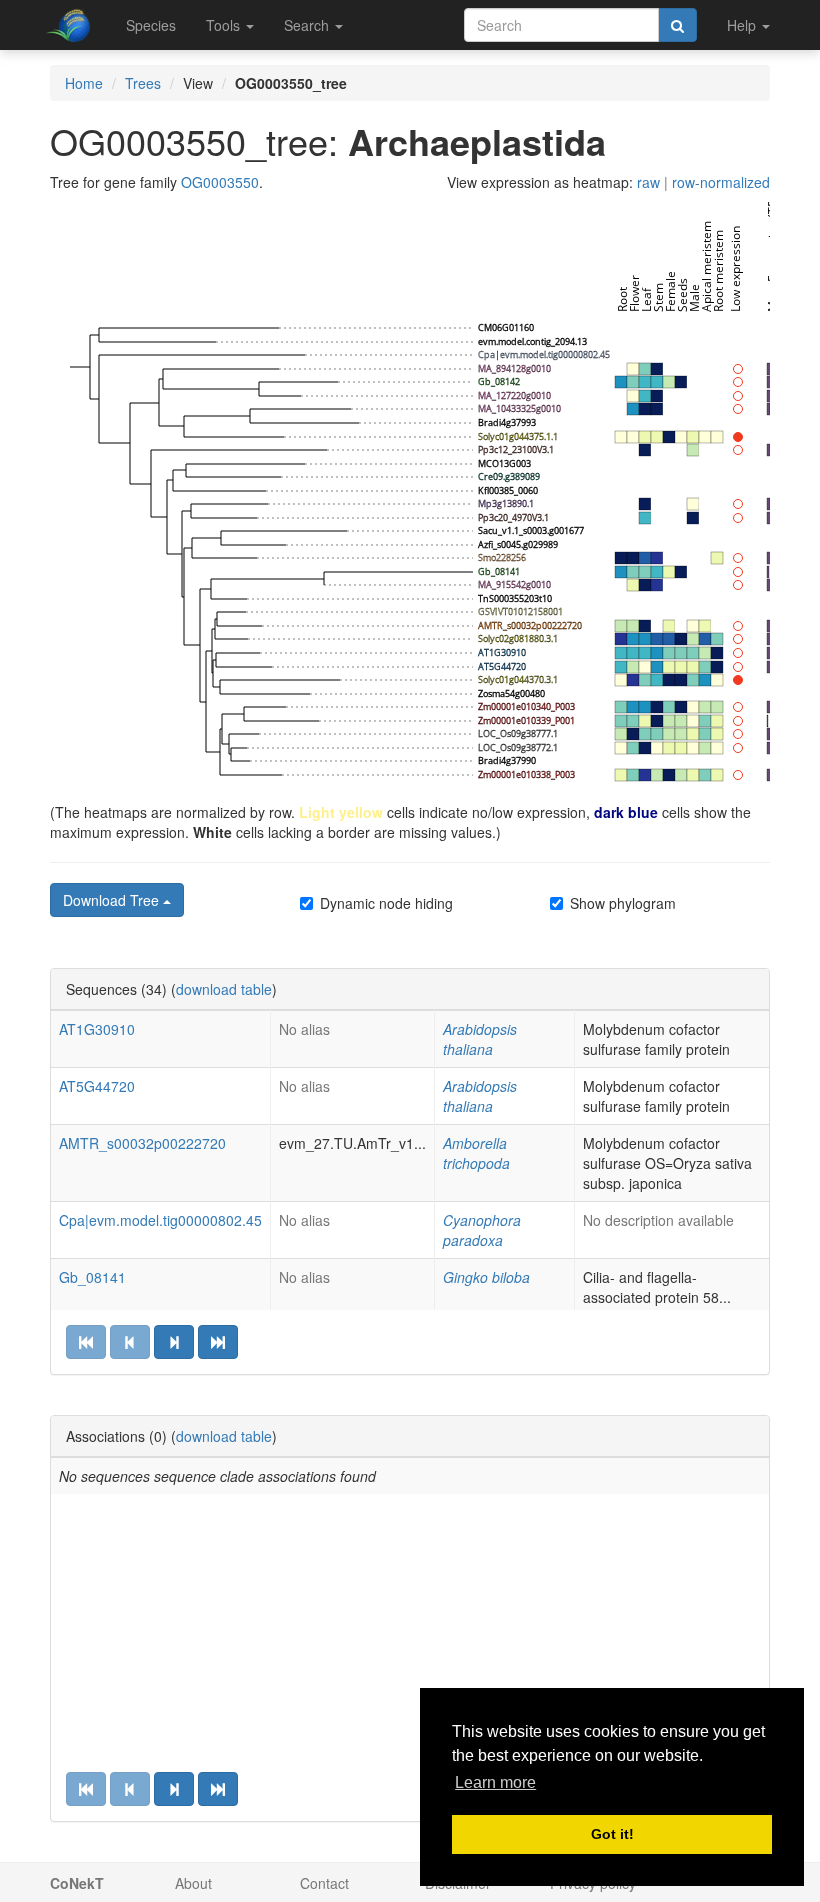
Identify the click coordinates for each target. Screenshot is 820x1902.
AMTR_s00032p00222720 (142, 1143)
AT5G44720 (97, 1086)
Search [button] (308, 25)
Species (151, 25)
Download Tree (113, 900)
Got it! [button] (612, 1834)
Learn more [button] (495, 1782)
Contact (324, 1883)
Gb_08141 (92, 1277)
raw (648, 182)
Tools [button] (225, 25)
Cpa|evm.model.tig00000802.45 (160, 1220)
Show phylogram (623, 903)
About (193, 1883)
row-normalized (721, 182)
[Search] (677, 25)
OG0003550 (220, 182)
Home (84, 83)
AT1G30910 (97, 1029)
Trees (143, 83)
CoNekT (77, 1883)
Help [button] (743, 25)
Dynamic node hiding (386, 903)
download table (224, 989)
